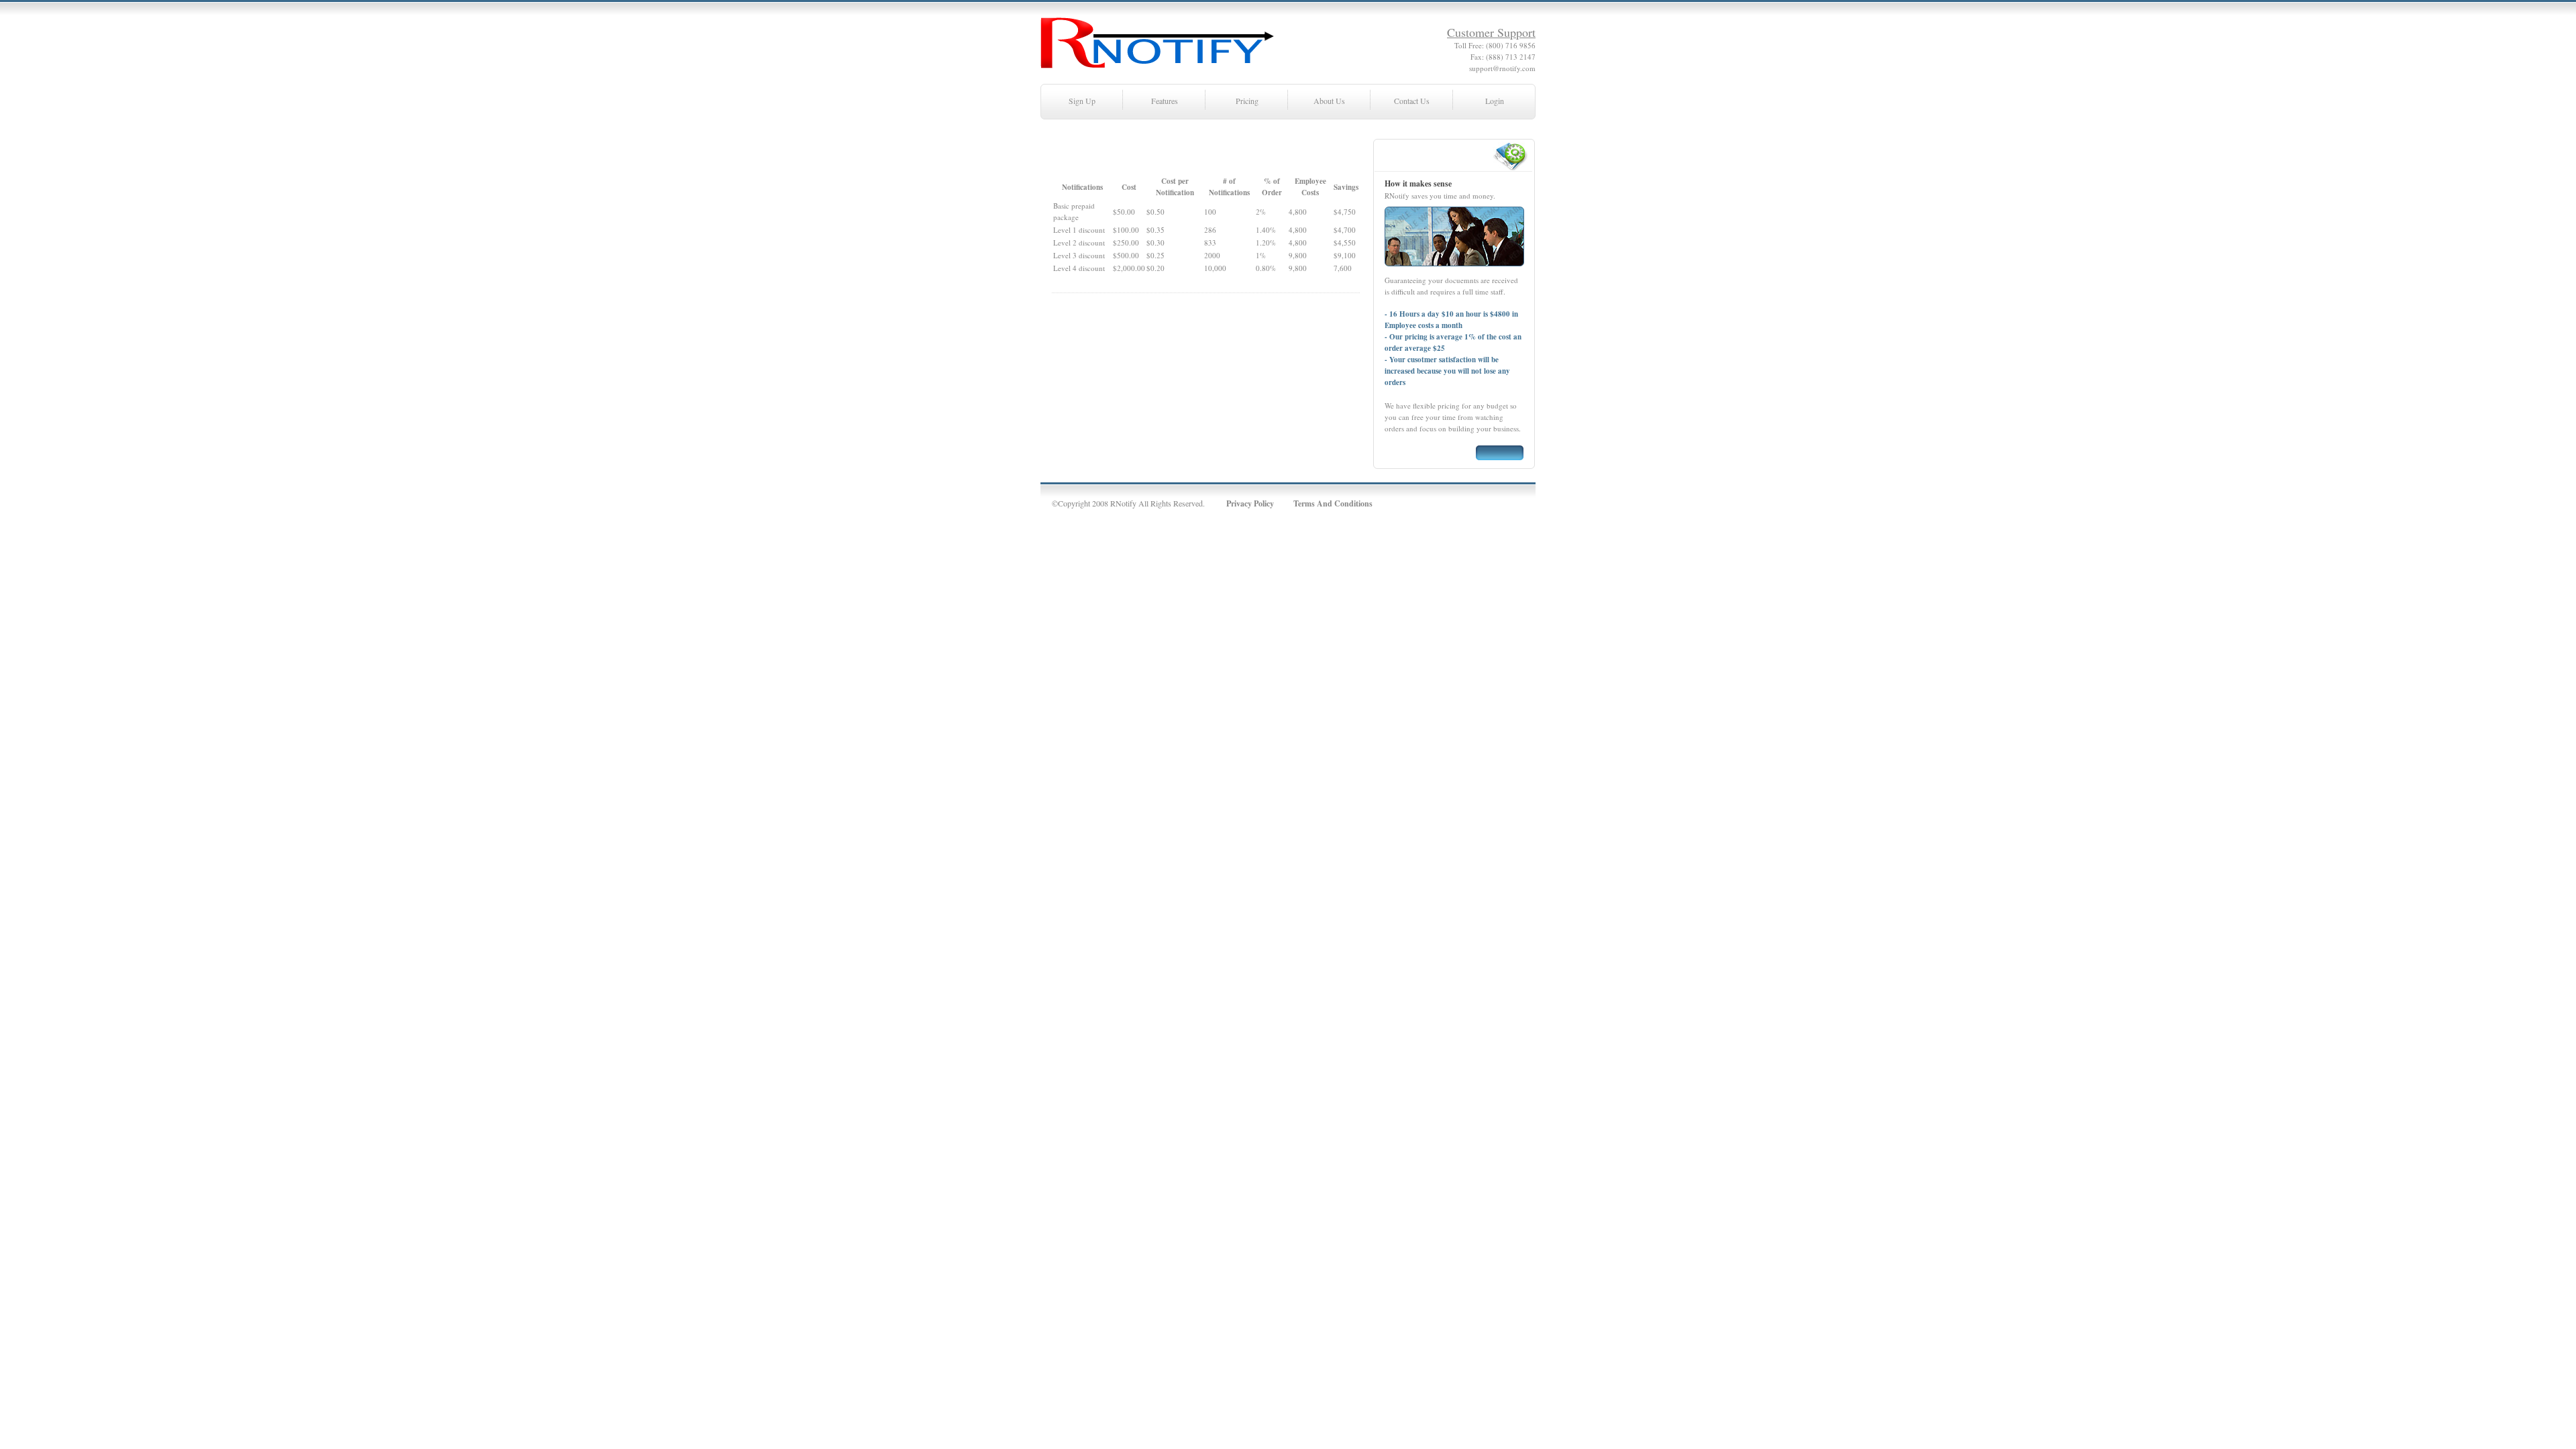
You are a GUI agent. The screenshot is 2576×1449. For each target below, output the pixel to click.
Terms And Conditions (1333, 503)
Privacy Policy (1250, 503)
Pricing (1247, 101)
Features (1165, 101)
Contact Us (1412, 101)
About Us (1329, 101)
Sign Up (1082, 101)
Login (1495, 101)
